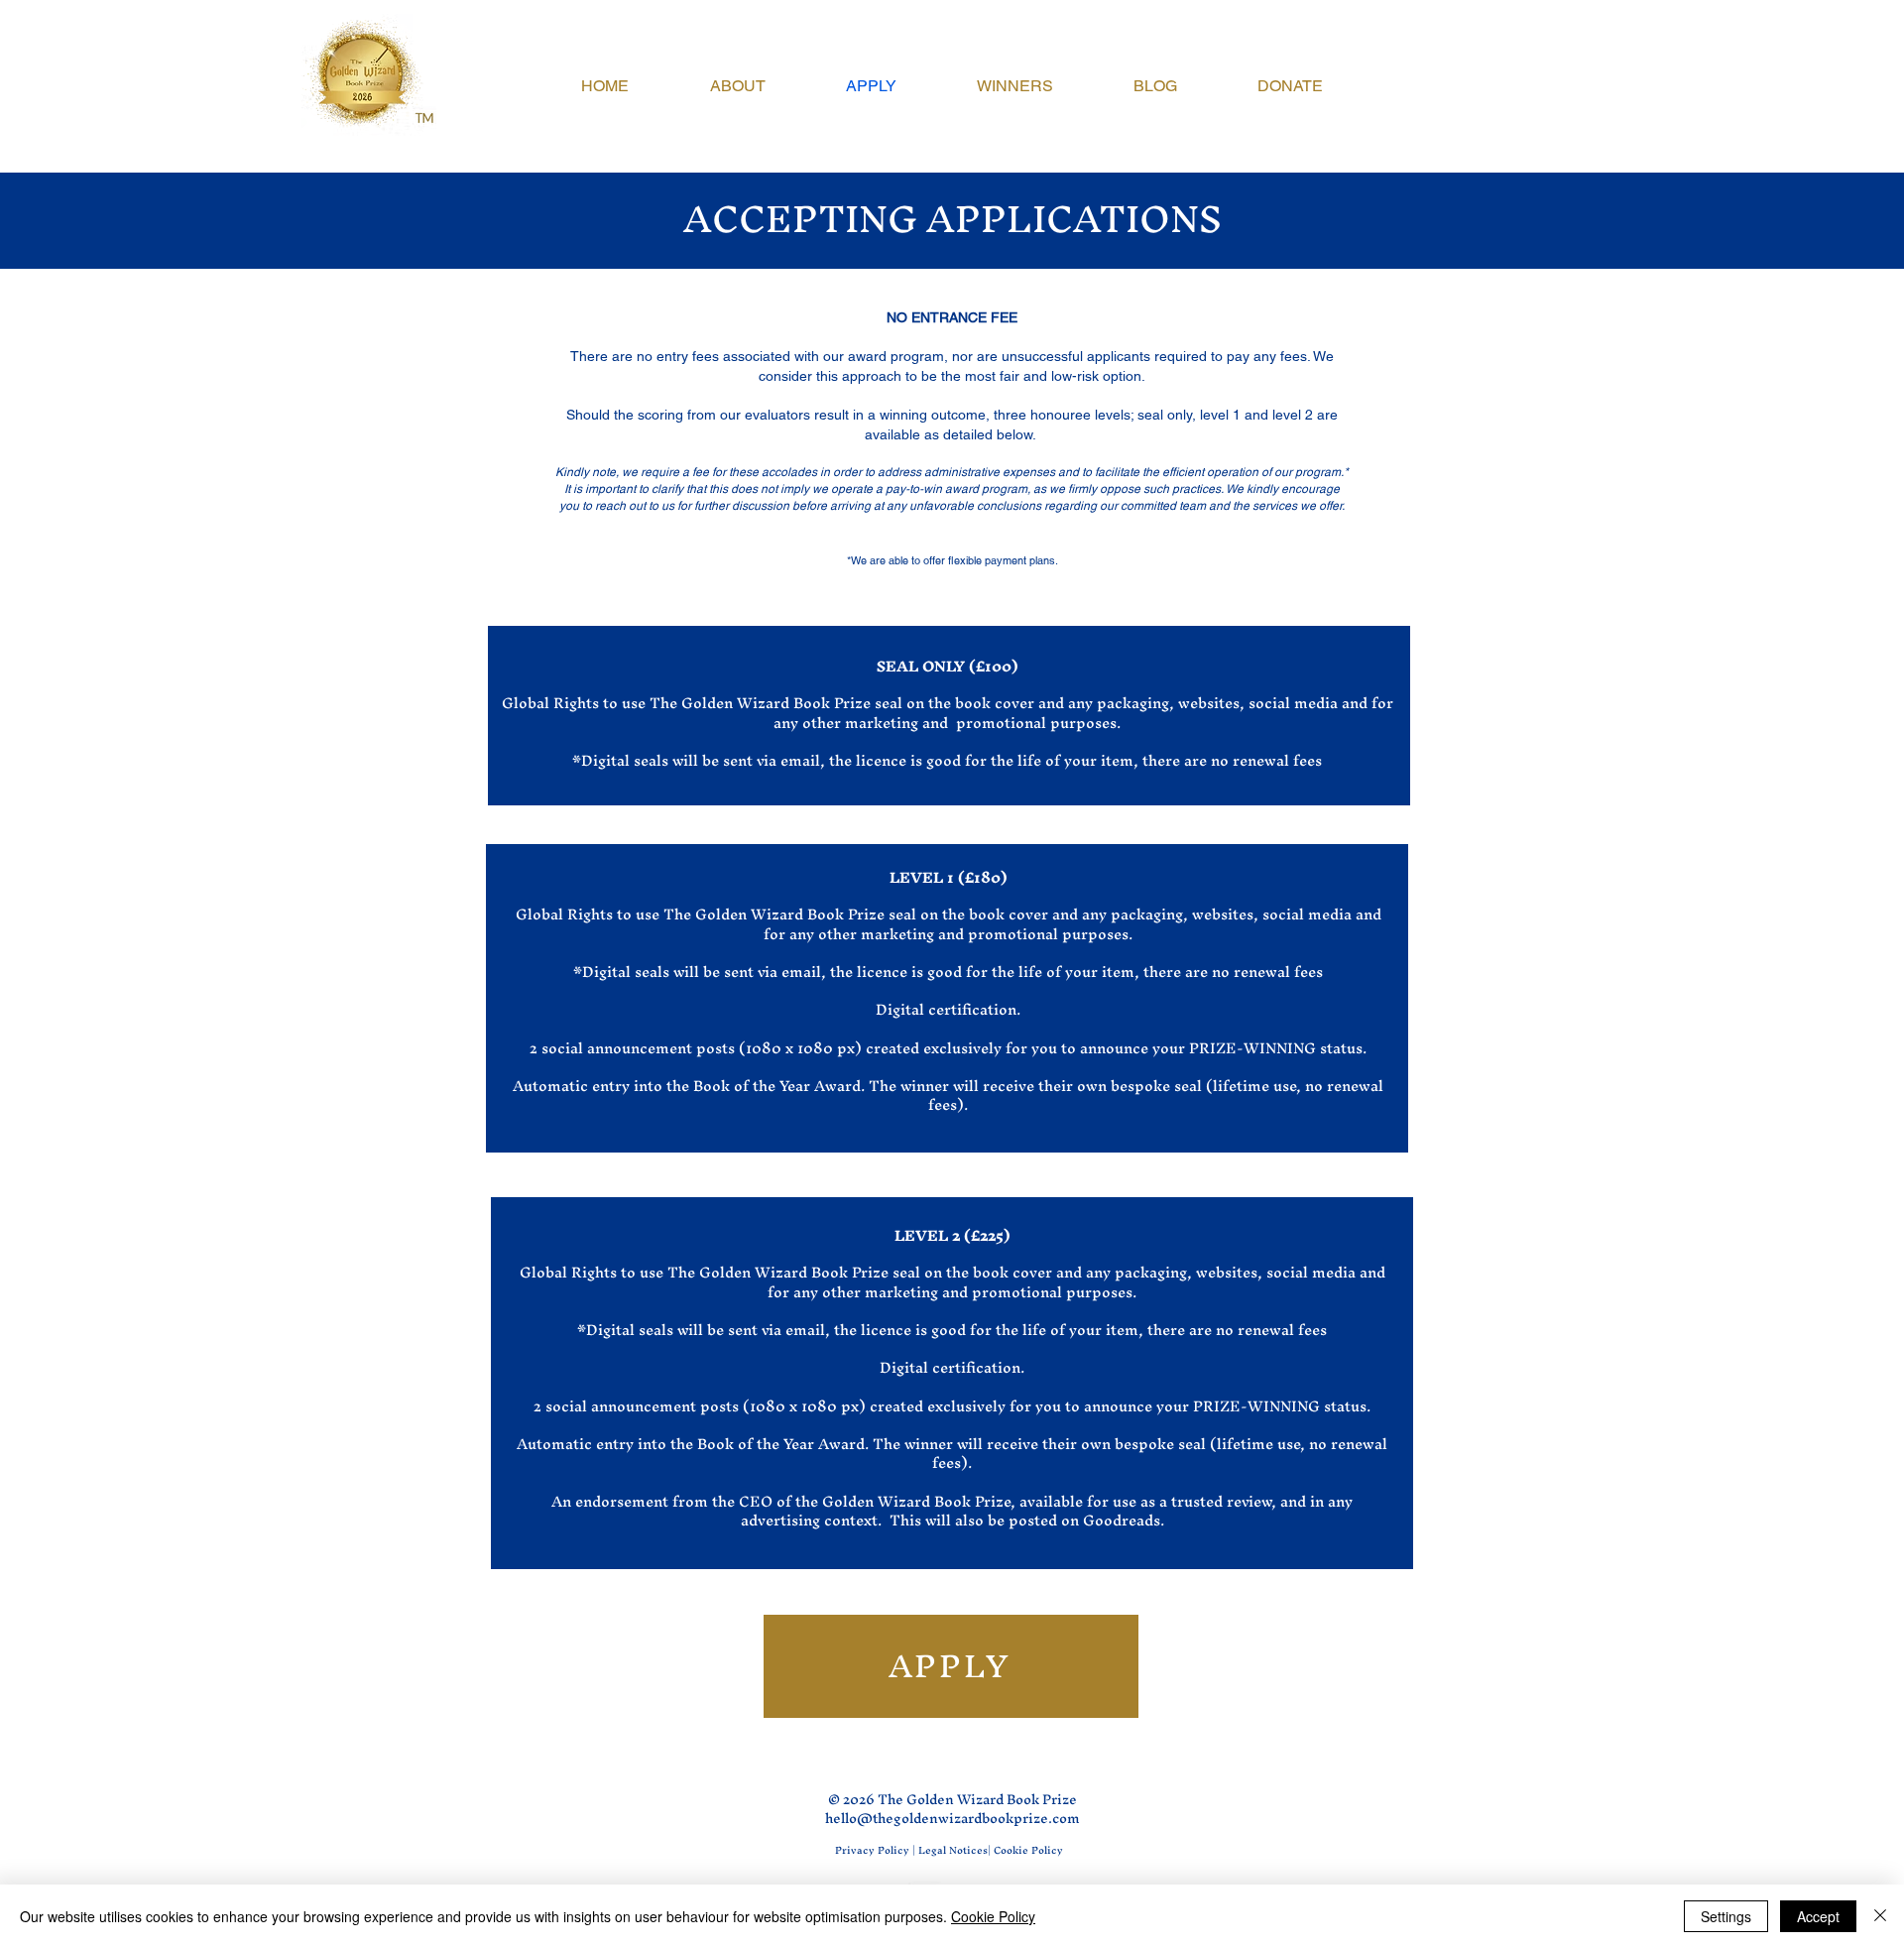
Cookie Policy (993, 1916)
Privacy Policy (872, 1850)
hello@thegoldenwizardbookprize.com (952, 1819)
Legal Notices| (956, 1850)
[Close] (1880, 1916)
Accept (1818, 1916)
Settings (1726, 1916)
